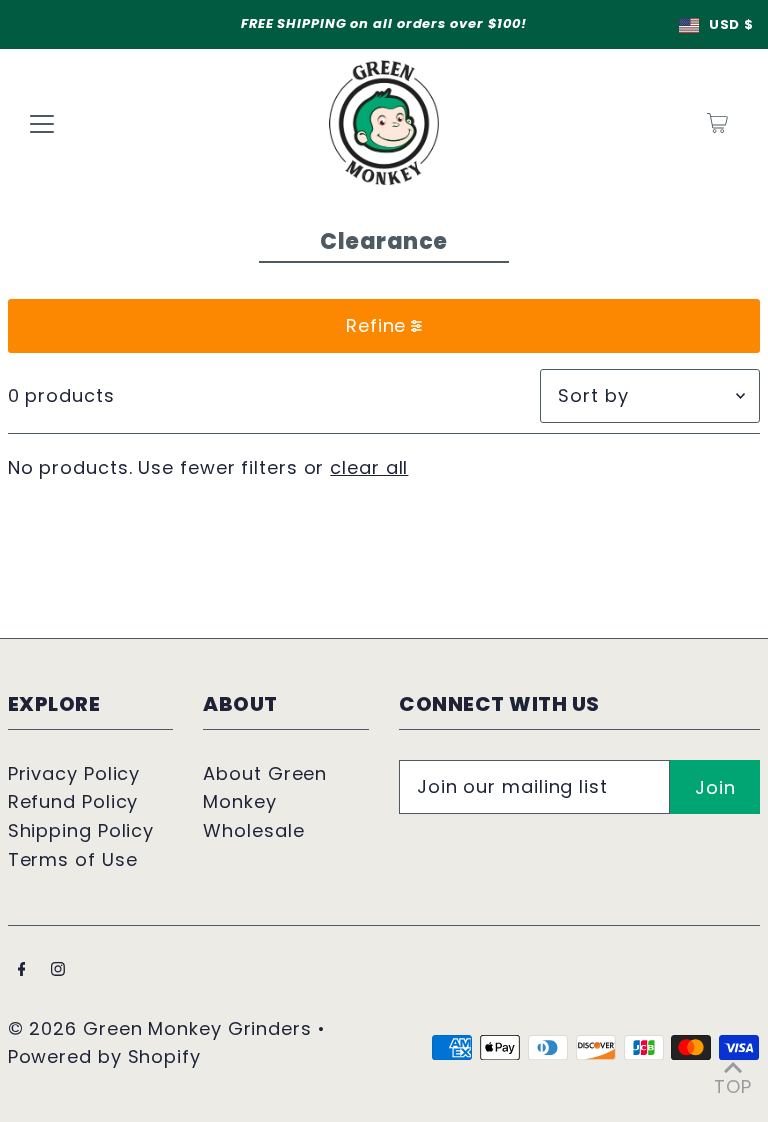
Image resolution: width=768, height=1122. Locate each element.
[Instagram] (58, 970)
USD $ (731, 24)
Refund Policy (73, 801)
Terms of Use (73, 859)
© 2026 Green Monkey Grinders (163, 1028)
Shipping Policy (81, 830)
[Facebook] (22, 970)
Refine (376, 325)
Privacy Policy (74, 773)
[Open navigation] (42, 123)
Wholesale (253, 830)
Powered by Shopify (104, 1056)
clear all (369, 467)
